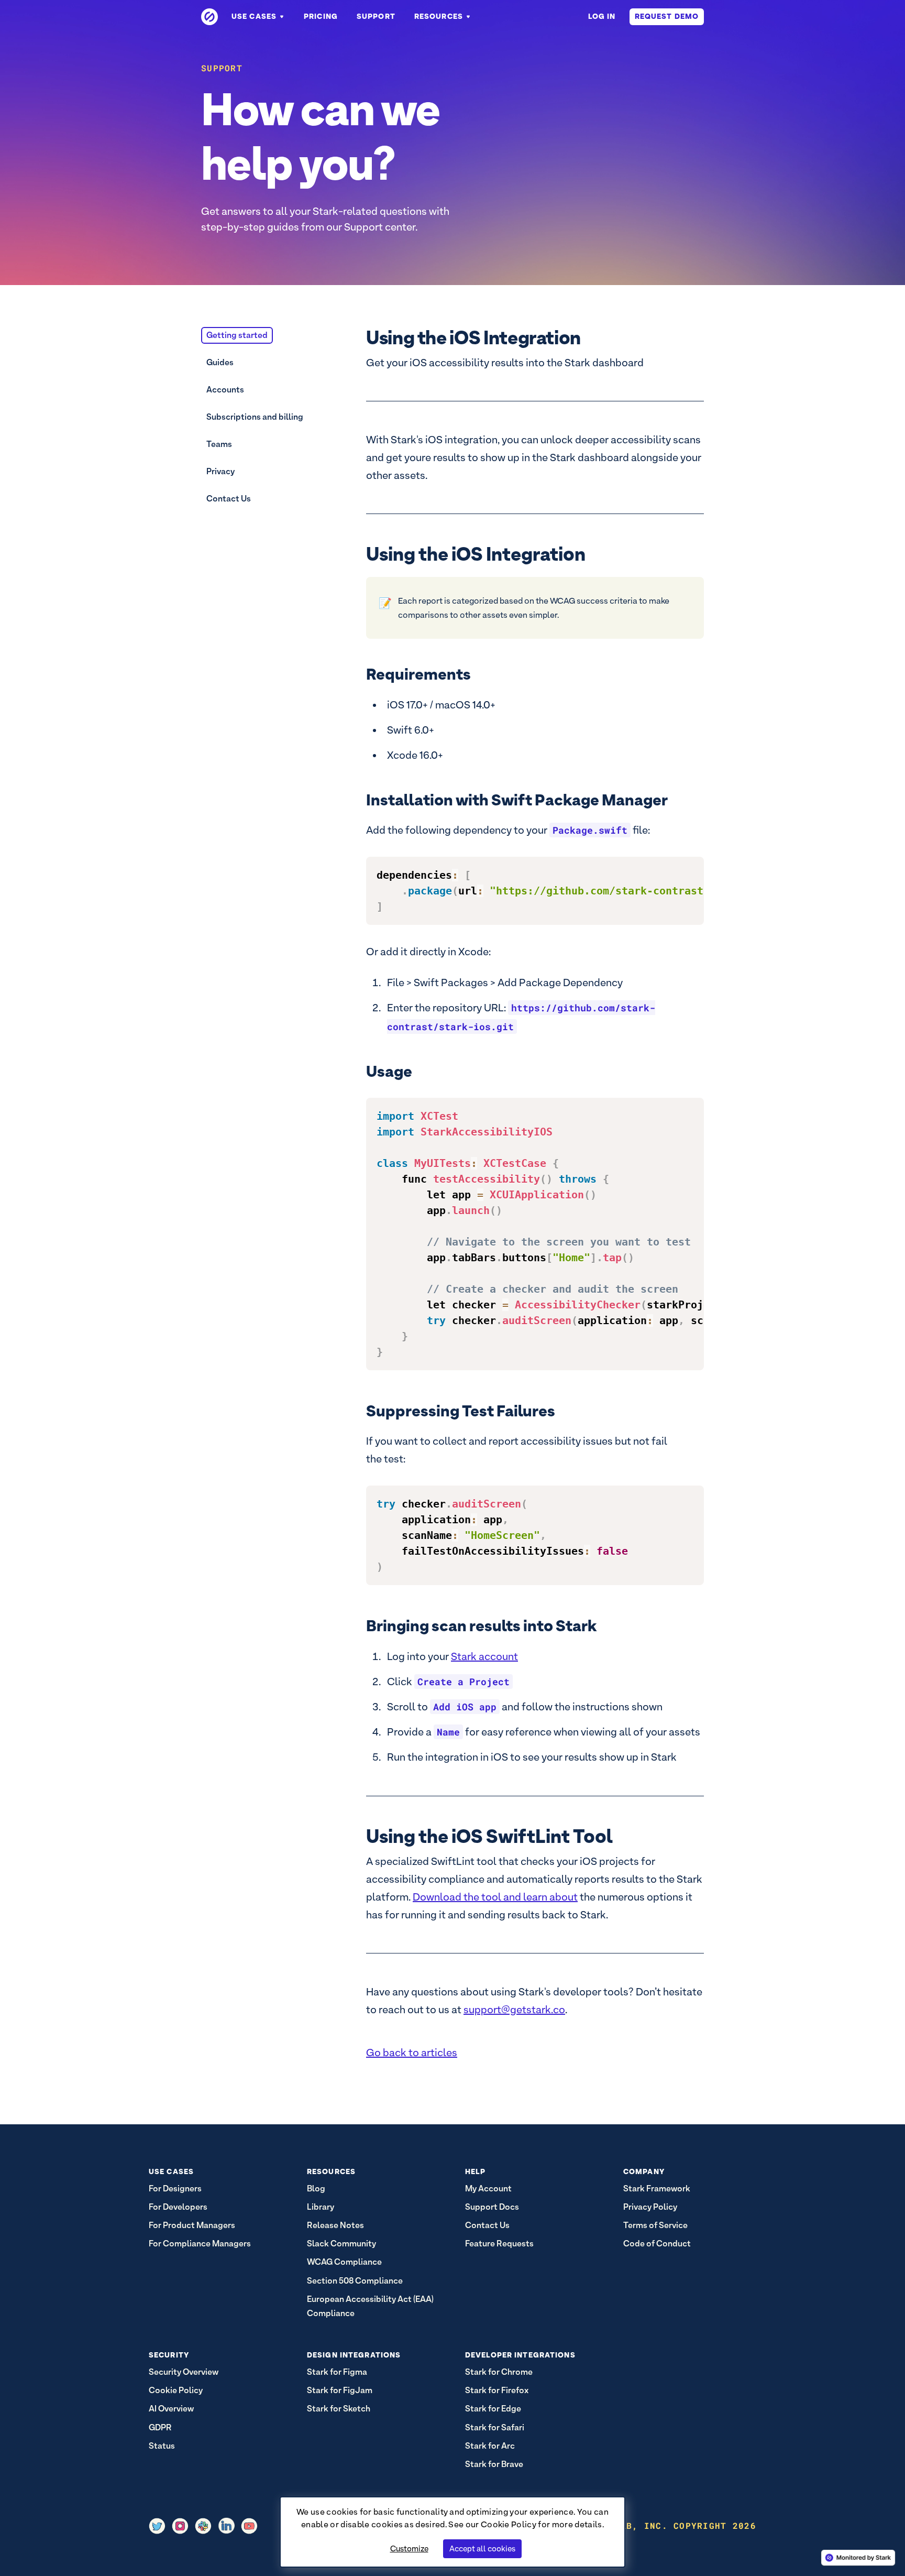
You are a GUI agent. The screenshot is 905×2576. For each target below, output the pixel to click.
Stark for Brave (494, 2464)
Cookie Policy (509, 2524)
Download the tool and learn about (495, 1897)
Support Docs (492, 2207)
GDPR (160, 2427)
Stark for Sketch (339, 2409)
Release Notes (335, 2225)
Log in (602, 16)
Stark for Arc (490, 2446)
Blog (316, 2188)
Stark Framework (657, 2188)
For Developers (178, 2207)
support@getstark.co (514, 2010)
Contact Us (229, 499)
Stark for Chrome (499, 2372)
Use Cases (254, 16)
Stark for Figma (337, 2372)
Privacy (220, 471)
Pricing (321, 16)
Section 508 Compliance (355, 2281)
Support (376, 16)
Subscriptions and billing (255, 417)
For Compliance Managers (200, 2244)
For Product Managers (192, 2225)
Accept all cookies (482, 2548)
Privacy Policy (650, 2207)
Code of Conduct (657, 2244)
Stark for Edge (493, 2409)
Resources (439, 16)
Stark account (484, 1656)
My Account (488, 2188)
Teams (219, 444)
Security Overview (184, 2372)
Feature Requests (499, 2244)
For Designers (175, 2188)
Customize (409, 2548)
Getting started (237, 335)
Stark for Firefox (497, 2390)
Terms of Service (655, 2225)
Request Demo (667, 16)
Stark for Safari (495, 2427)
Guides (220, 362)
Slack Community (341, 2244)
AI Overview (171, 2409)
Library (321, 2207)
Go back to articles (412, 2053)
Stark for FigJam (340, 2390)
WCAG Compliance (344, 2262)
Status (162, 2446)
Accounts (225, 390)
